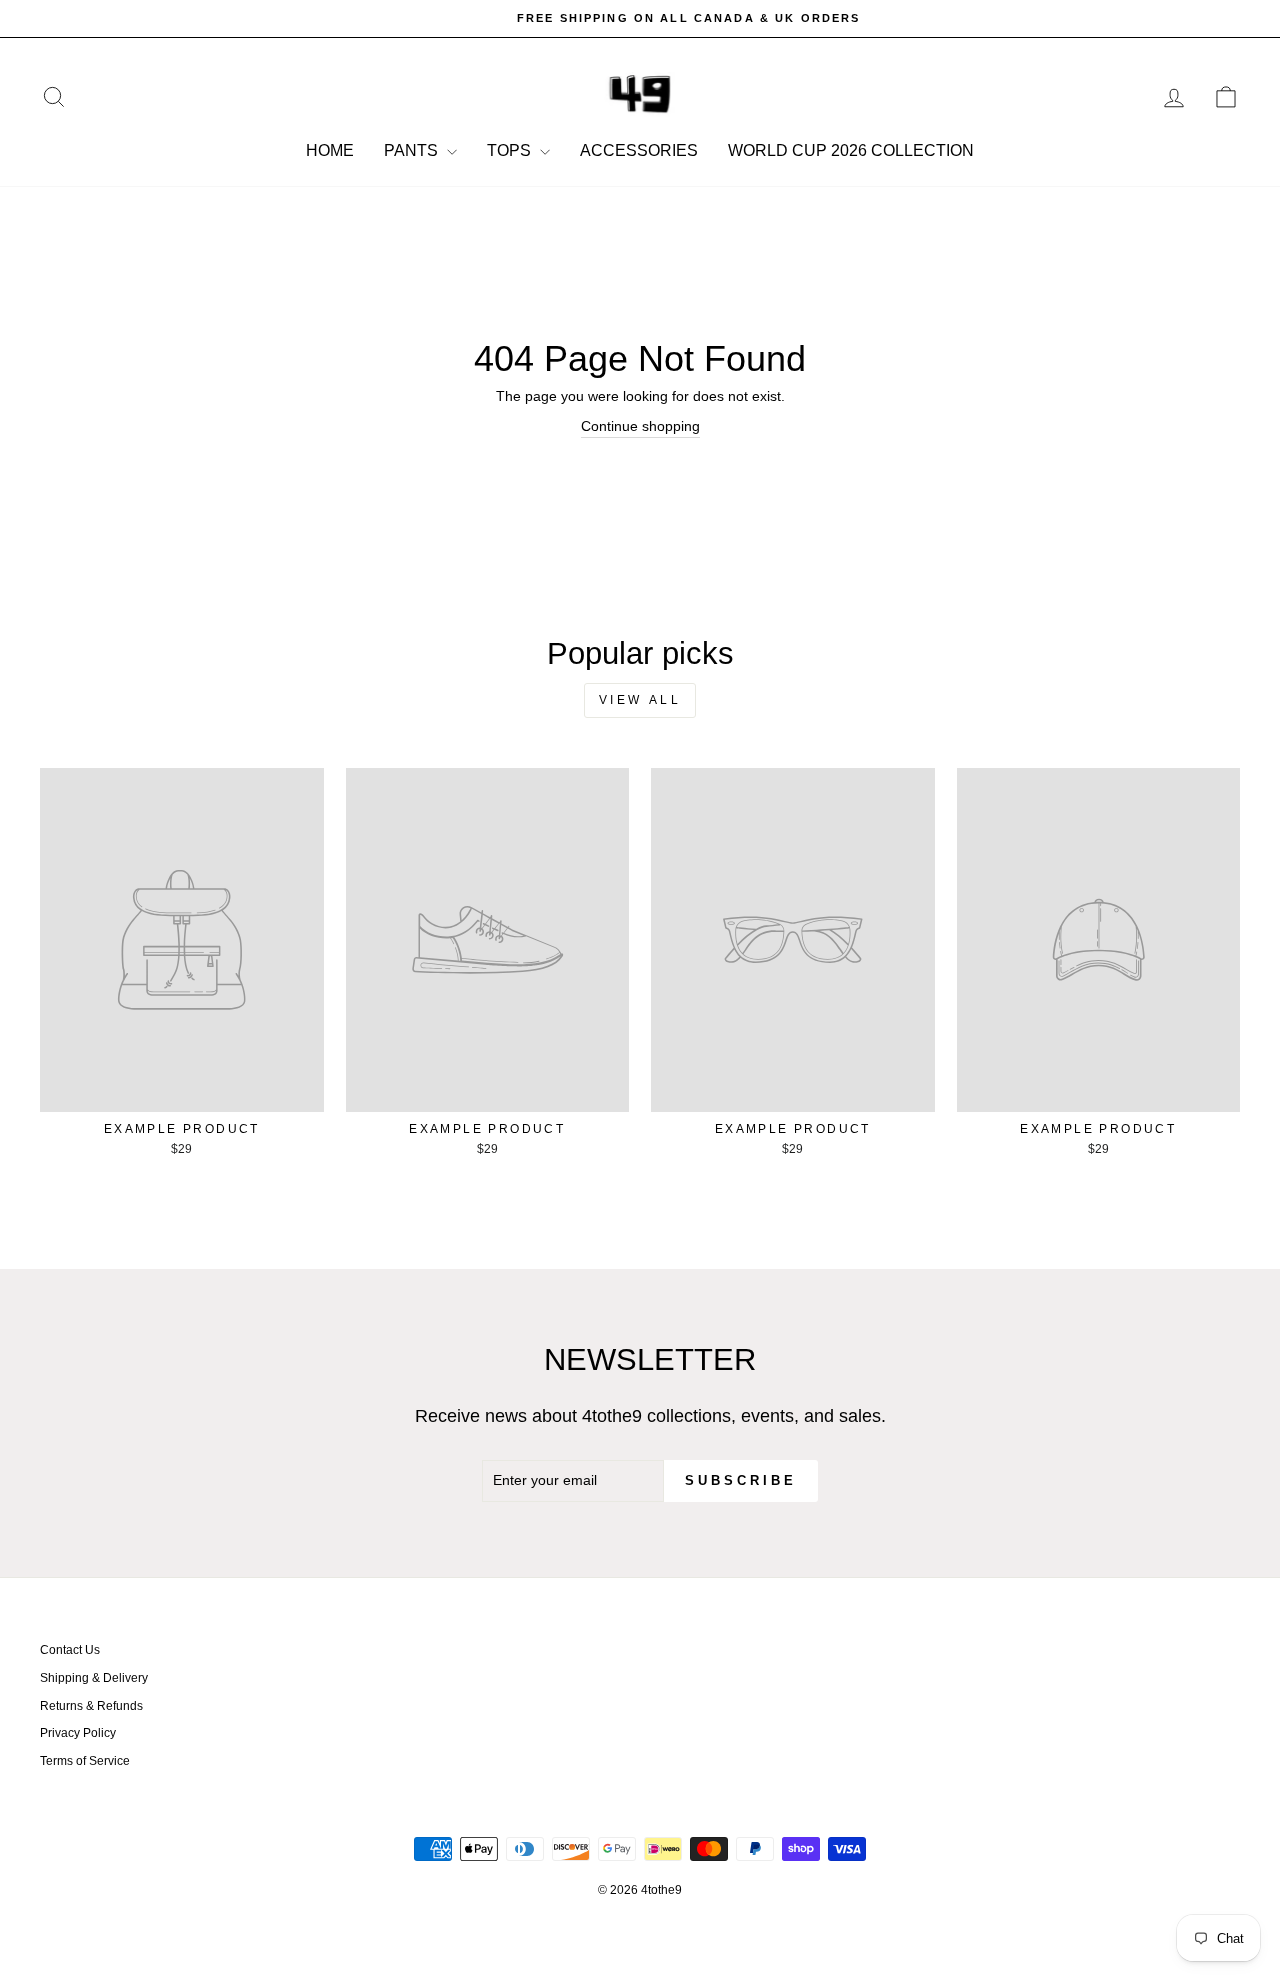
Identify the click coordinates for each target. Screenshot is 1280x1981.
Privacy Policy (78, 1733)
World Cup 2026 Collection (851, 150)
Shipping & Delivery (94, 1678)
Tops (511, 150)
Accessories (639, 150)
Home (330, 150)
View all (640, 700)
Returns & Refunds (91, 1706)
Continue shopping (640, 426)
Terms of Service (85, 1761)
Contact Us (70, 1650)
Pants (413, 150)
